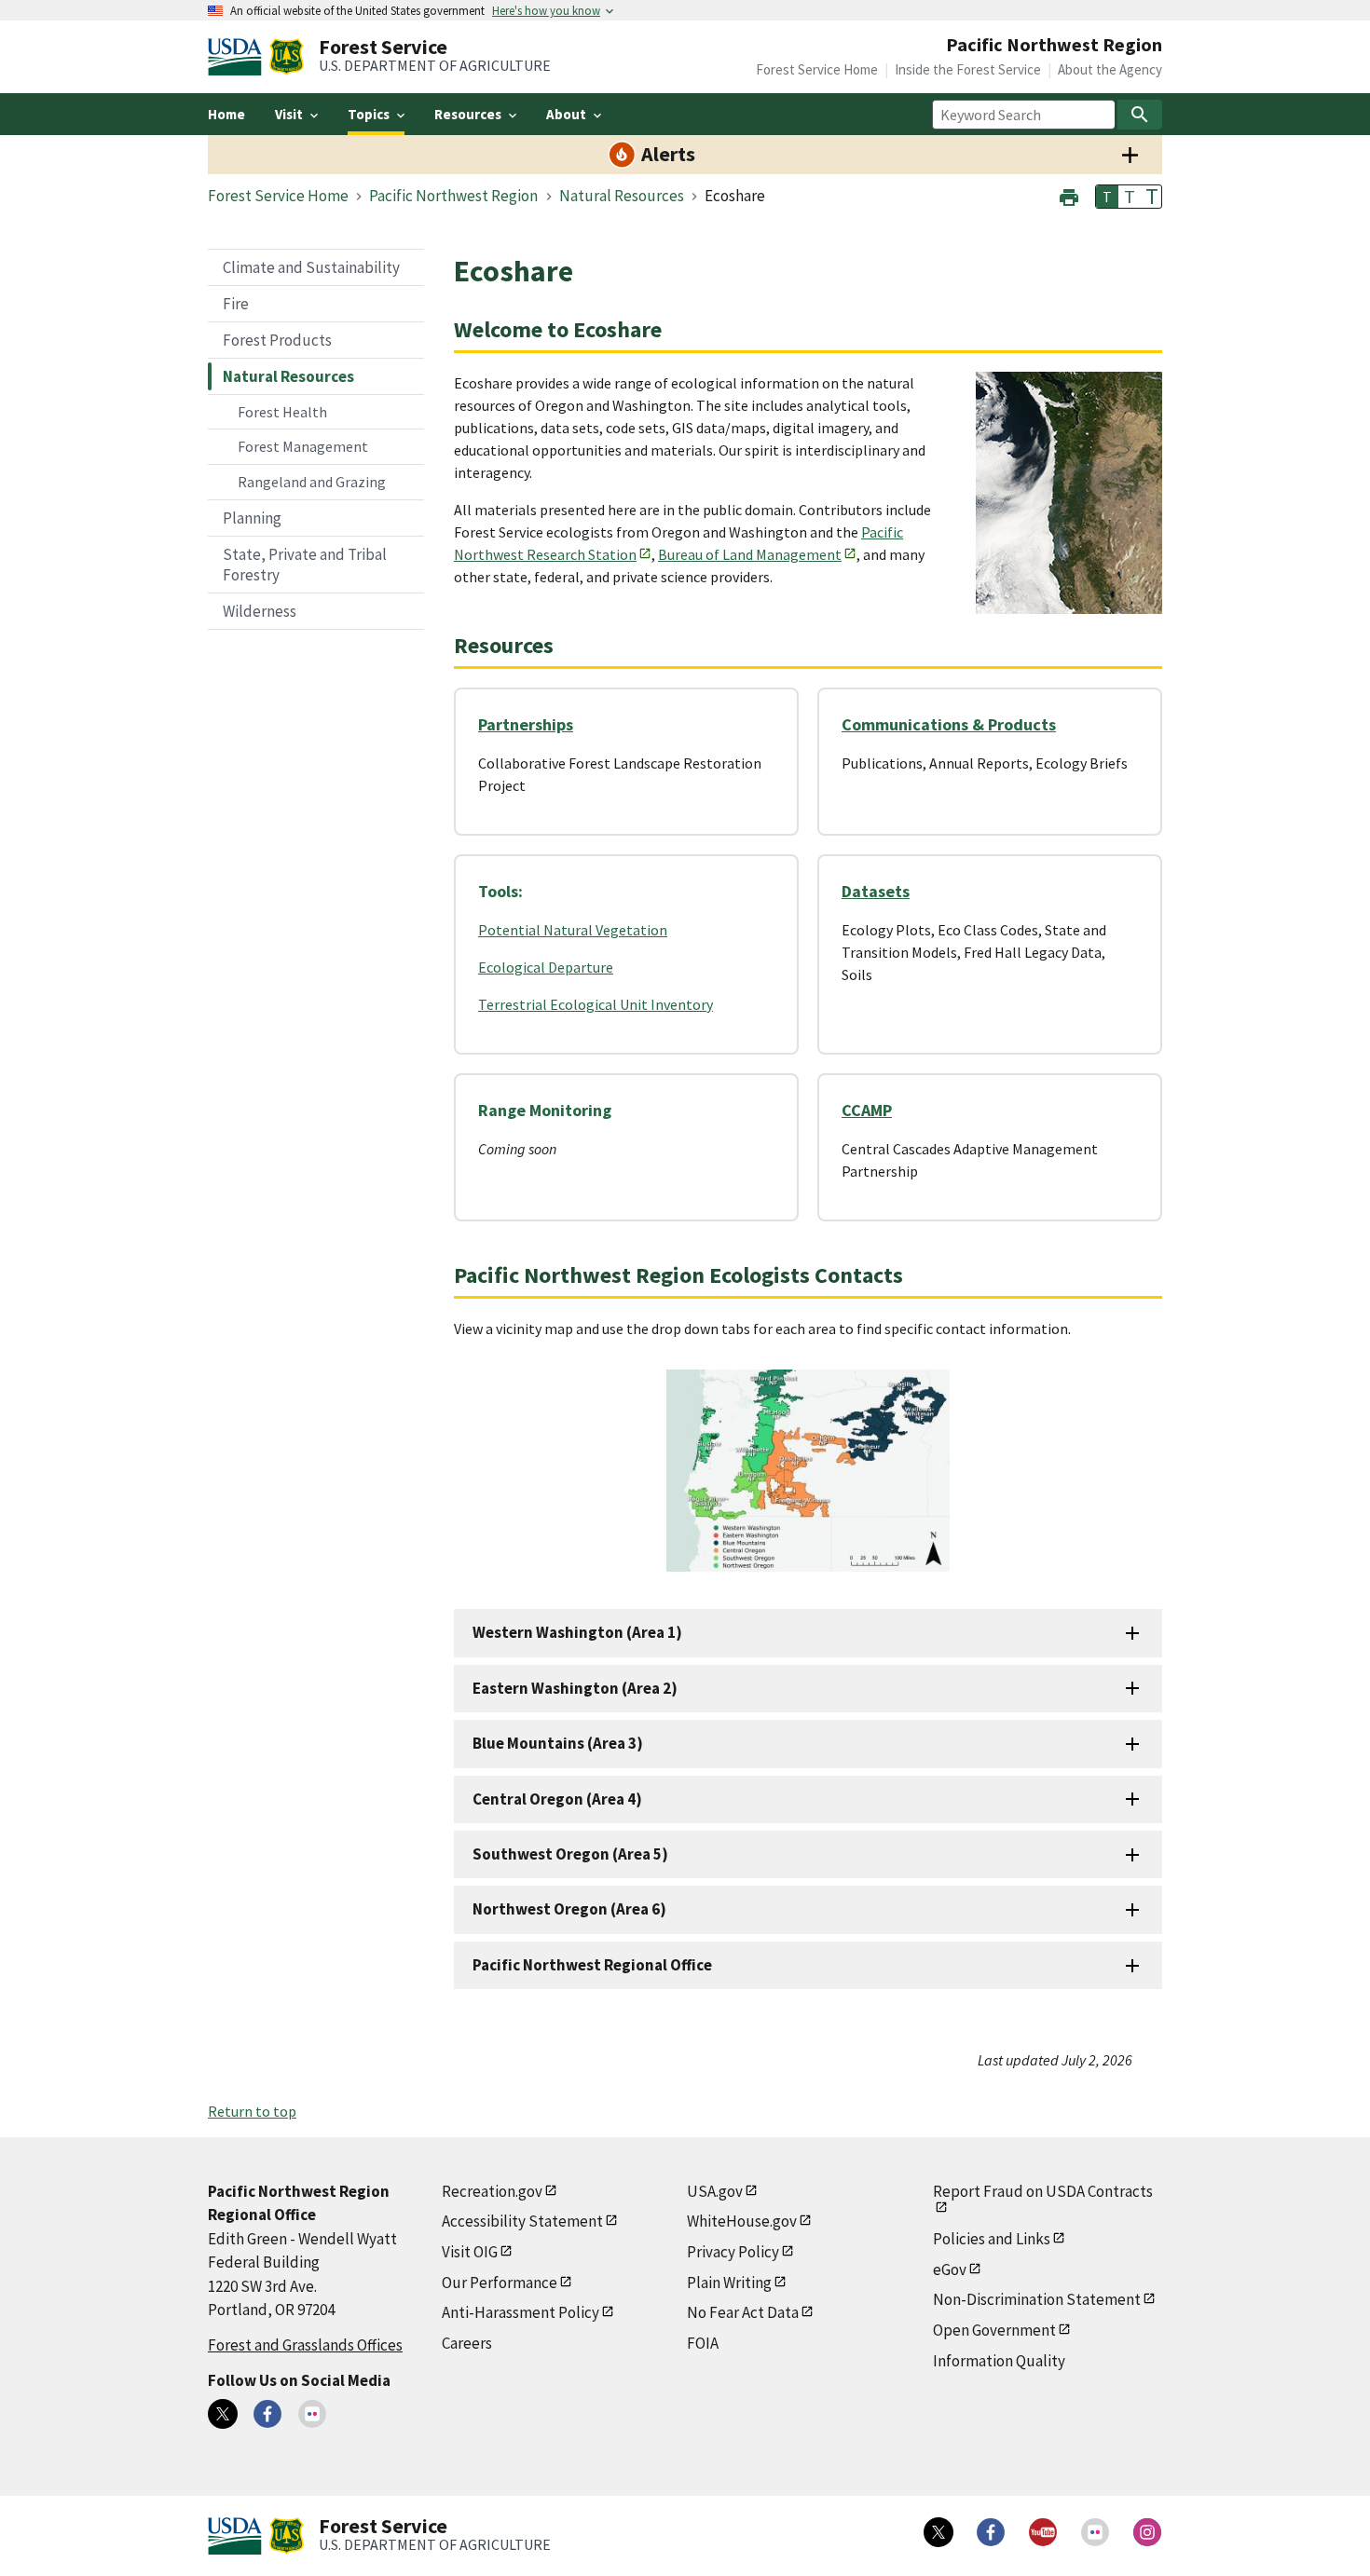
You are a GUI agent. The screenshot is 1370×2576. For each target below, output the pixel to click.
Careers (467, 2343)
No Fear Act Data (743, 2312)
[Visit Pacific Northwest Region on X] (223, 2414)
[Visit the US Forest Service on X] (938, 2532)
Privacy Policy (733, 2252)
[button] (1069, 195)
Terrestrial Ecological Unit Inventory (596, 1004)
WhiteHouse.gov (742, 2221)
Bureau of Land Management (750, 554)
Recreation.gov (492, 2191)
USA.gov (715, 2191)
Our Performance (500, 2283)
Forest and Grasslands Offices (305, 2345)
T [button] (1107, 197)
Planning (252, 518)
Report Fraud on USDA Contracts (1043, 2191)
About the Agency (1110, 69)
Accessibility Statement (522, 2221)
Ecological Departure (546, 967)
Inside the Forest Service (968, 69)
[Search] (1140, 115)
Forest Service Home (817, 69)
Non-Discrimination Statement (1037, 2299)
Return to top (252, 2111)
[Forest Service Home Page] (287, 57)
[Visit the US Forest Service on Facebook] (991, 2532)
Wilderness (260, 611)
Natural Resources (288, 376)
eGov (950, 2269)
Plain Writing (729, 2283)
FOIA (703, 2343)
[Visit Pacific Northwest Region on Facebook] (267, 2414)
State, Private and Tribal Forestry (305, 565)
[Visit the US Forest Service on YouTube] (1043, 2532)
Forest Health (282, 412)
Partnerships (526, 724)
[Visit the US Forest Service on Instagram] (1147, 2532)
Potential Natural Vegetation (573, 930)
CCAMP (867, 1110)
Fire (236, 304)
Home (226, 114)
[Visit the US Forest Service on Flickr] (1095, 2532)
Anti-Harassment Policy (521, 2312)
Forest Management (303, 446)
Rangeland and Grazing (312, 482)
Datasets (876, 891)
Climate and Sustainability (311, 267)
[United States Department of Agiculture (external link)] (239, 57)
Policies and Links (992, 2239)
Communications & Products (949, 724)
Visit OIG (470, 2252)
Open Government (994, 2330)
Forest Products (277, 340)
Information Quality (999, 2361)
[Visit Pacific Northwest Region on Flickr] (312, 2414)
